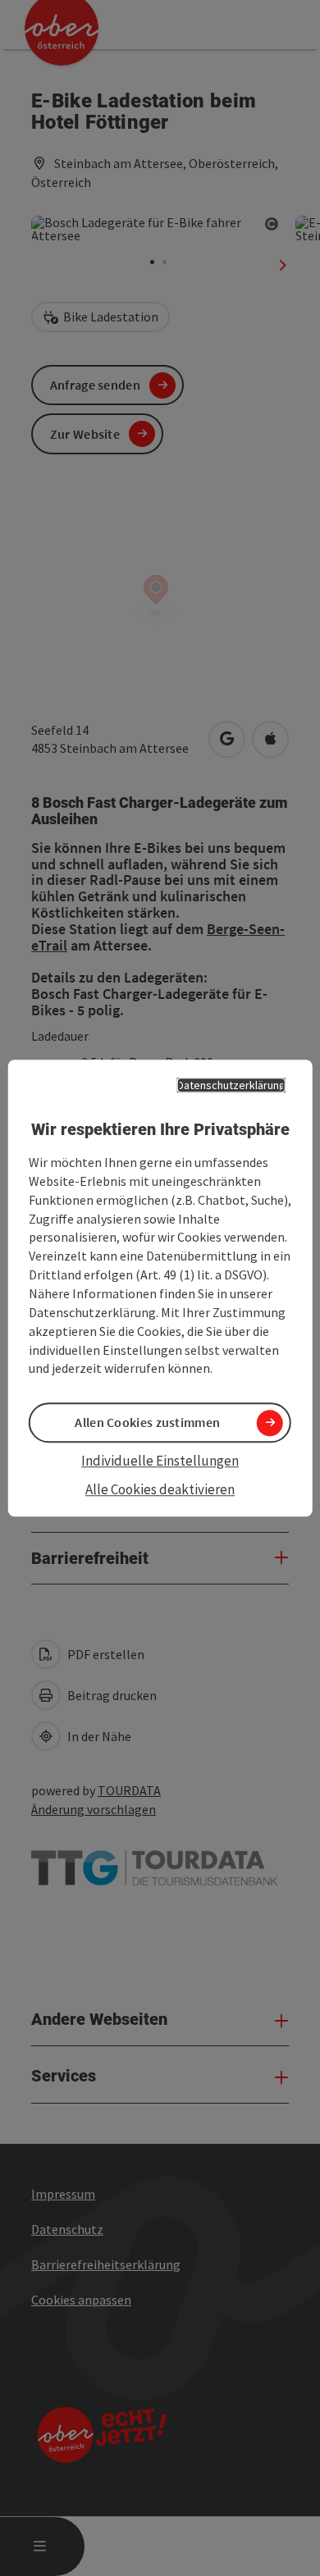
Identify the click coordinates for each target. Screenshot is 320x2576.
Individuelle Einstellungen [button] (160, 1461)
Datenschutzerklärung (231, 1085)
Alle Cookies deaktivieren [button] (160, 1489)
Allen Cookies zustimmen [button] (147, 1423)
